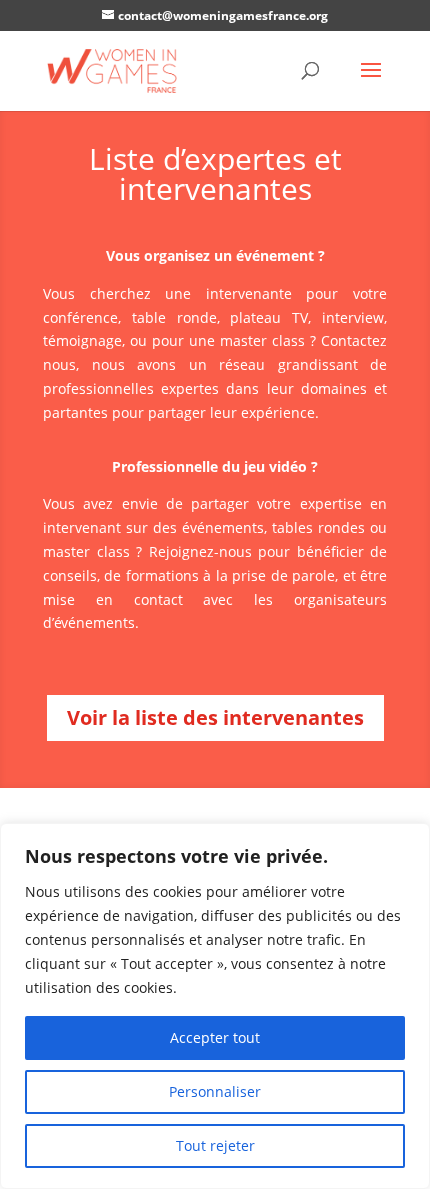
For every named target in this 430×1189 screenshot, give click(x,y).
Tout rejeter (215, 1145)
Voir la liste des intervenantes (215, 717)
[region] (215, 1006)
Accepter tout (215, 1037)
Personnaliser (215, 1091)
